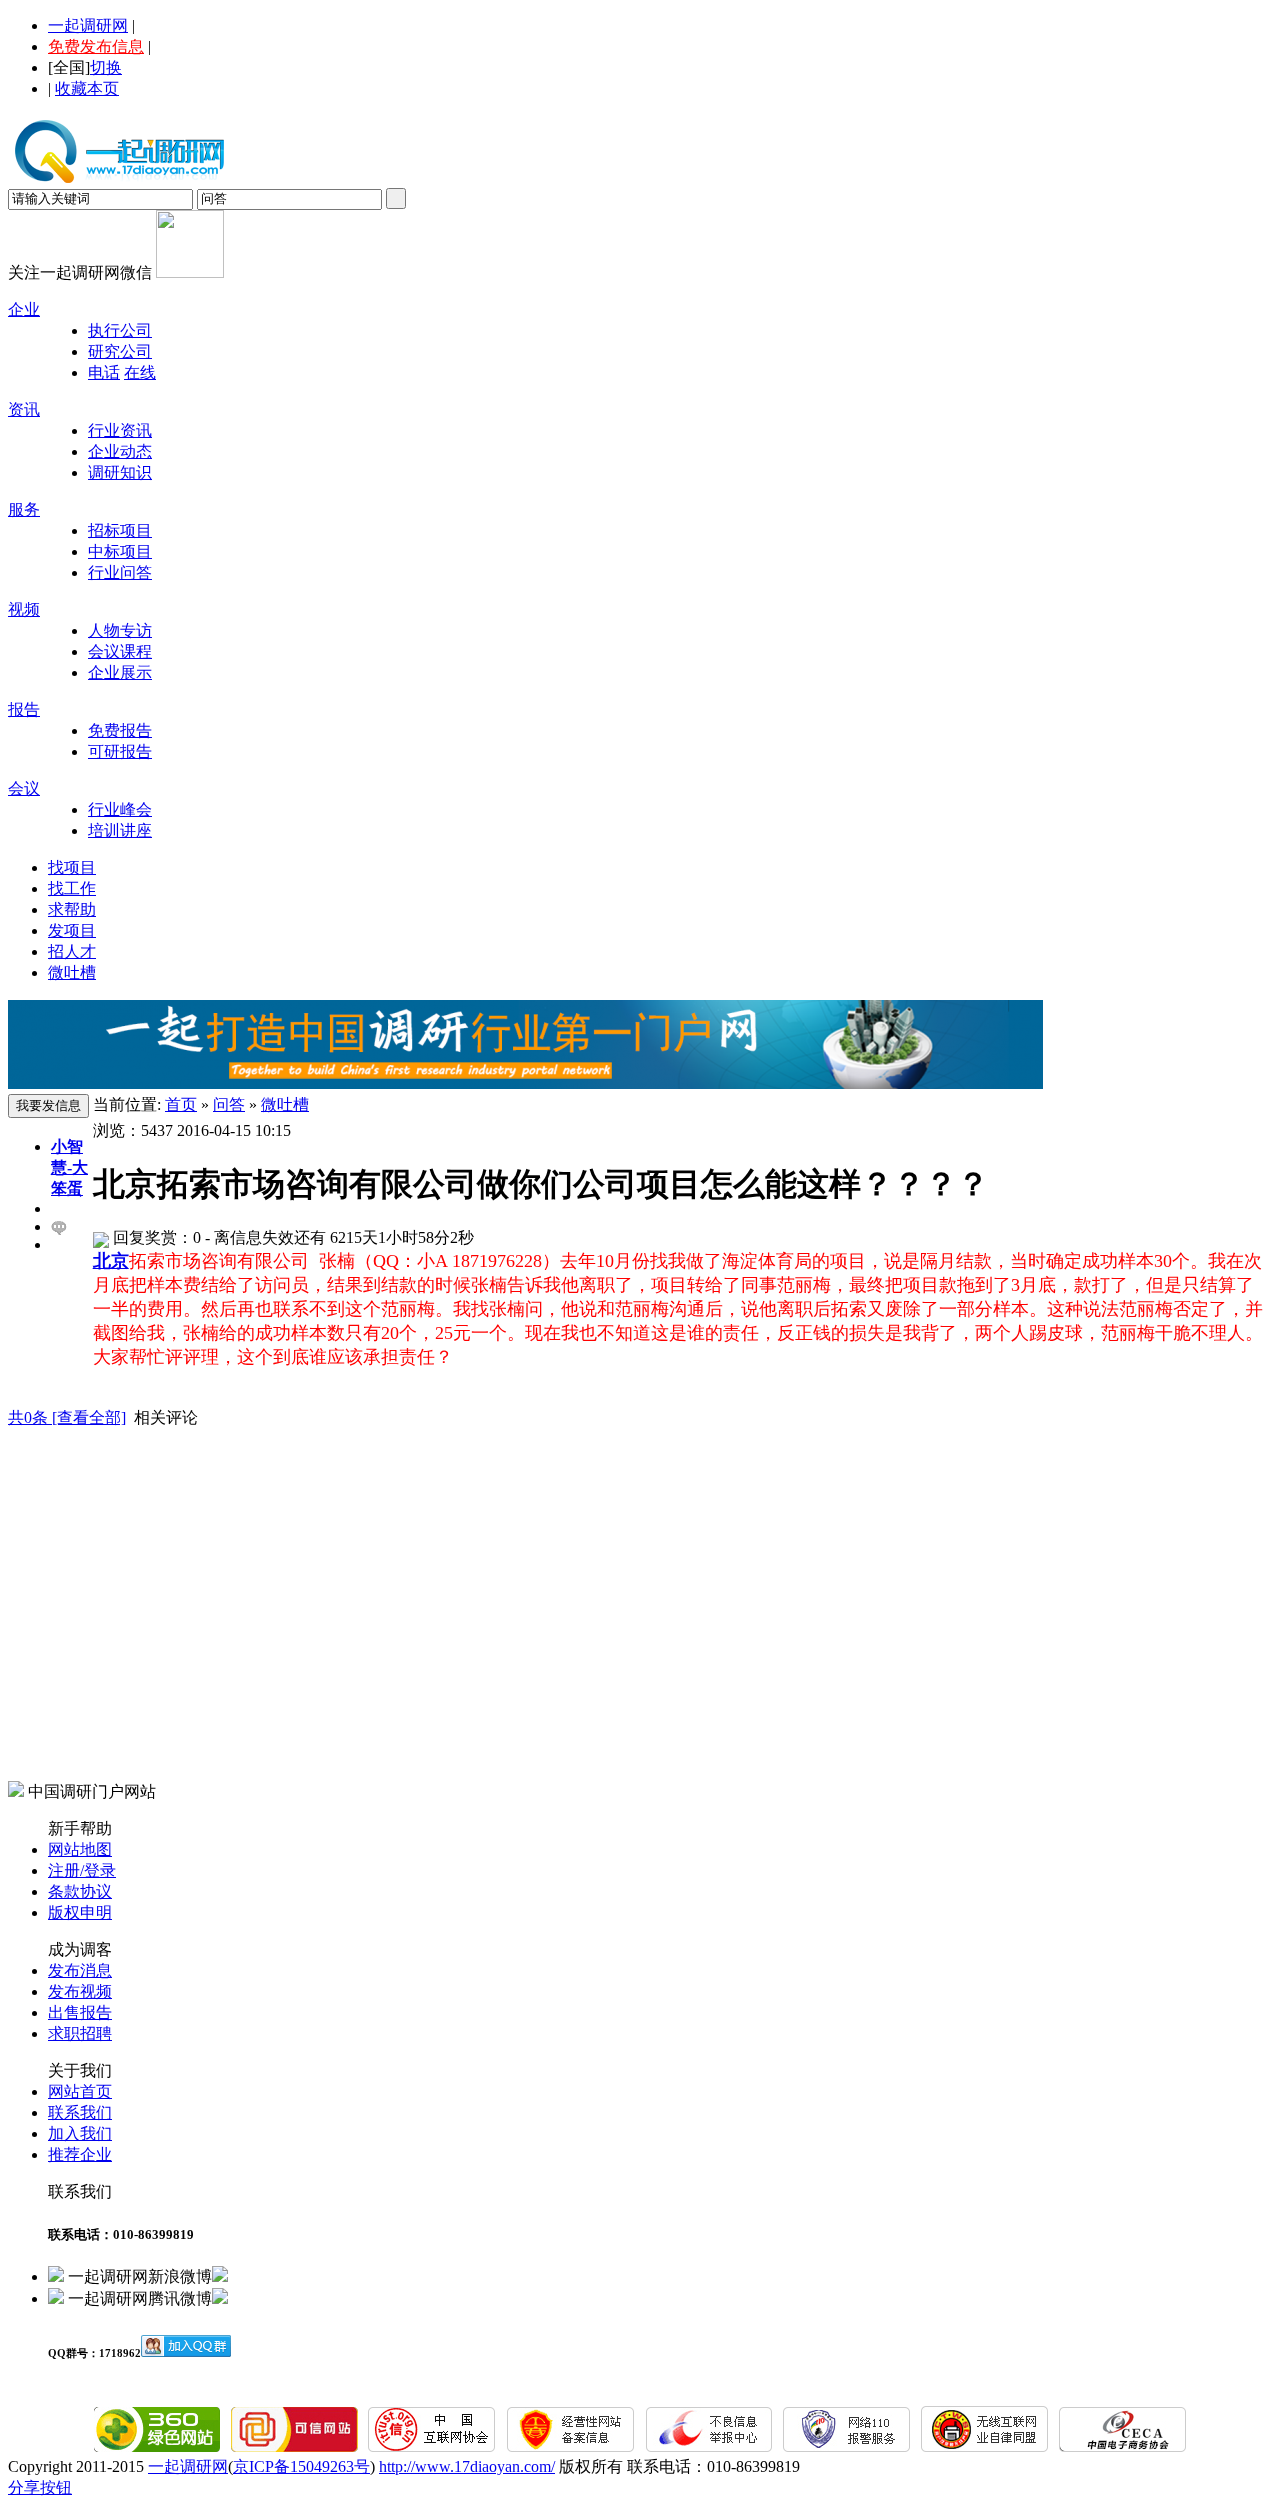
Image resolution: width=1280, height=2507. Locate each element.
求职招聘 (80, 2033)
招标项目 (120, 530)
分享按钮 (40, 2487)
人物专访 (120, 630)
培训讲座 (120, 830)
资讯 (24, 409)
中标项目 (120, 551)
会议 (24, 788)
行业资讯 (120, 430)
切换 (106, 67)
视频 (24, 609)
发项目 (72, 930)
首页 (181, 1104)
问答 (229, 1104)
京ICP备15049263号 (301, 2466)
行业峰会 (120, 809)
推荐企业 (80, 2154)
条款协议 (80, 1891)
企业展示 (120, 672)
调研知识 (120, 472)
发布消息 (80, 1970)
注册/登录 (82, 1870)
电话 (104, 372)
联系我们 (80, 2112)
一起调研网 (88, 25)
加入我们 (80, 2133)
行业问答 (120, 572)
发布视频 (80, 1991)
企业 (24, 309)
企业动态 (120, 451)
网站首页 (80, 2091)
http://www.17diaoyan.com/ (467, 2466)
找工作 (72, 888)
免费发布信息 (96, 46)
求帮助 (72, 909)
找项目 (72, 867)
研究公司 (120, 351)
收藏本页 (87, 88)
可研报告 (120, 751)
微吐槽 (72, 972)
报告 (24, 709)
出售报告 (80, 2012)
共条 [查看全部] (67, 1417)
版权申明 (80, 1912)
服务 (24, 509)
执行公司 (120, 330)
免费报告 (120, 730)
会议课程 (120, 651)
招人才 (72, 951)
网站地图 (80, 1849)
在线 (140, 372)
